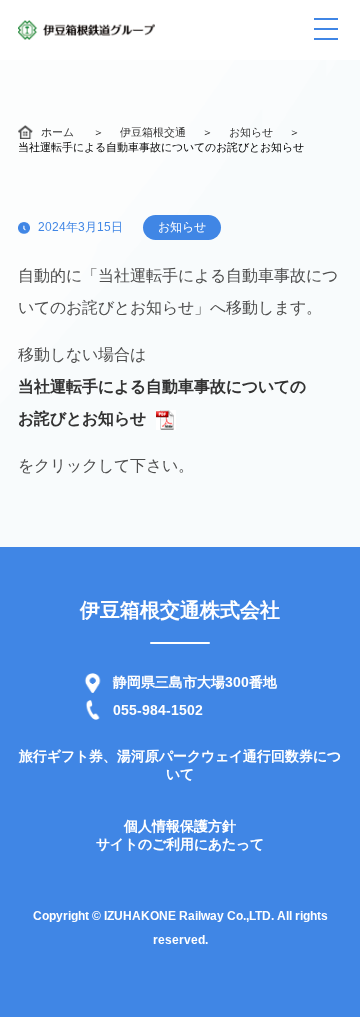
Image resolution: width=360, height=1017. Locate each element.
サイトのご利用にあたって (180, 844)
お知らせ (251, 132)
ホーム (57, 132)
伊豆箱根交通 (153, 132)
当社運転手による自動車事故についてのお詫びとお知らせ (162, 402)
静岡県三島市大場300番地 (195, 682)
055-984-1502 (158, 710)
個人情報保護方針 (180, 826)
